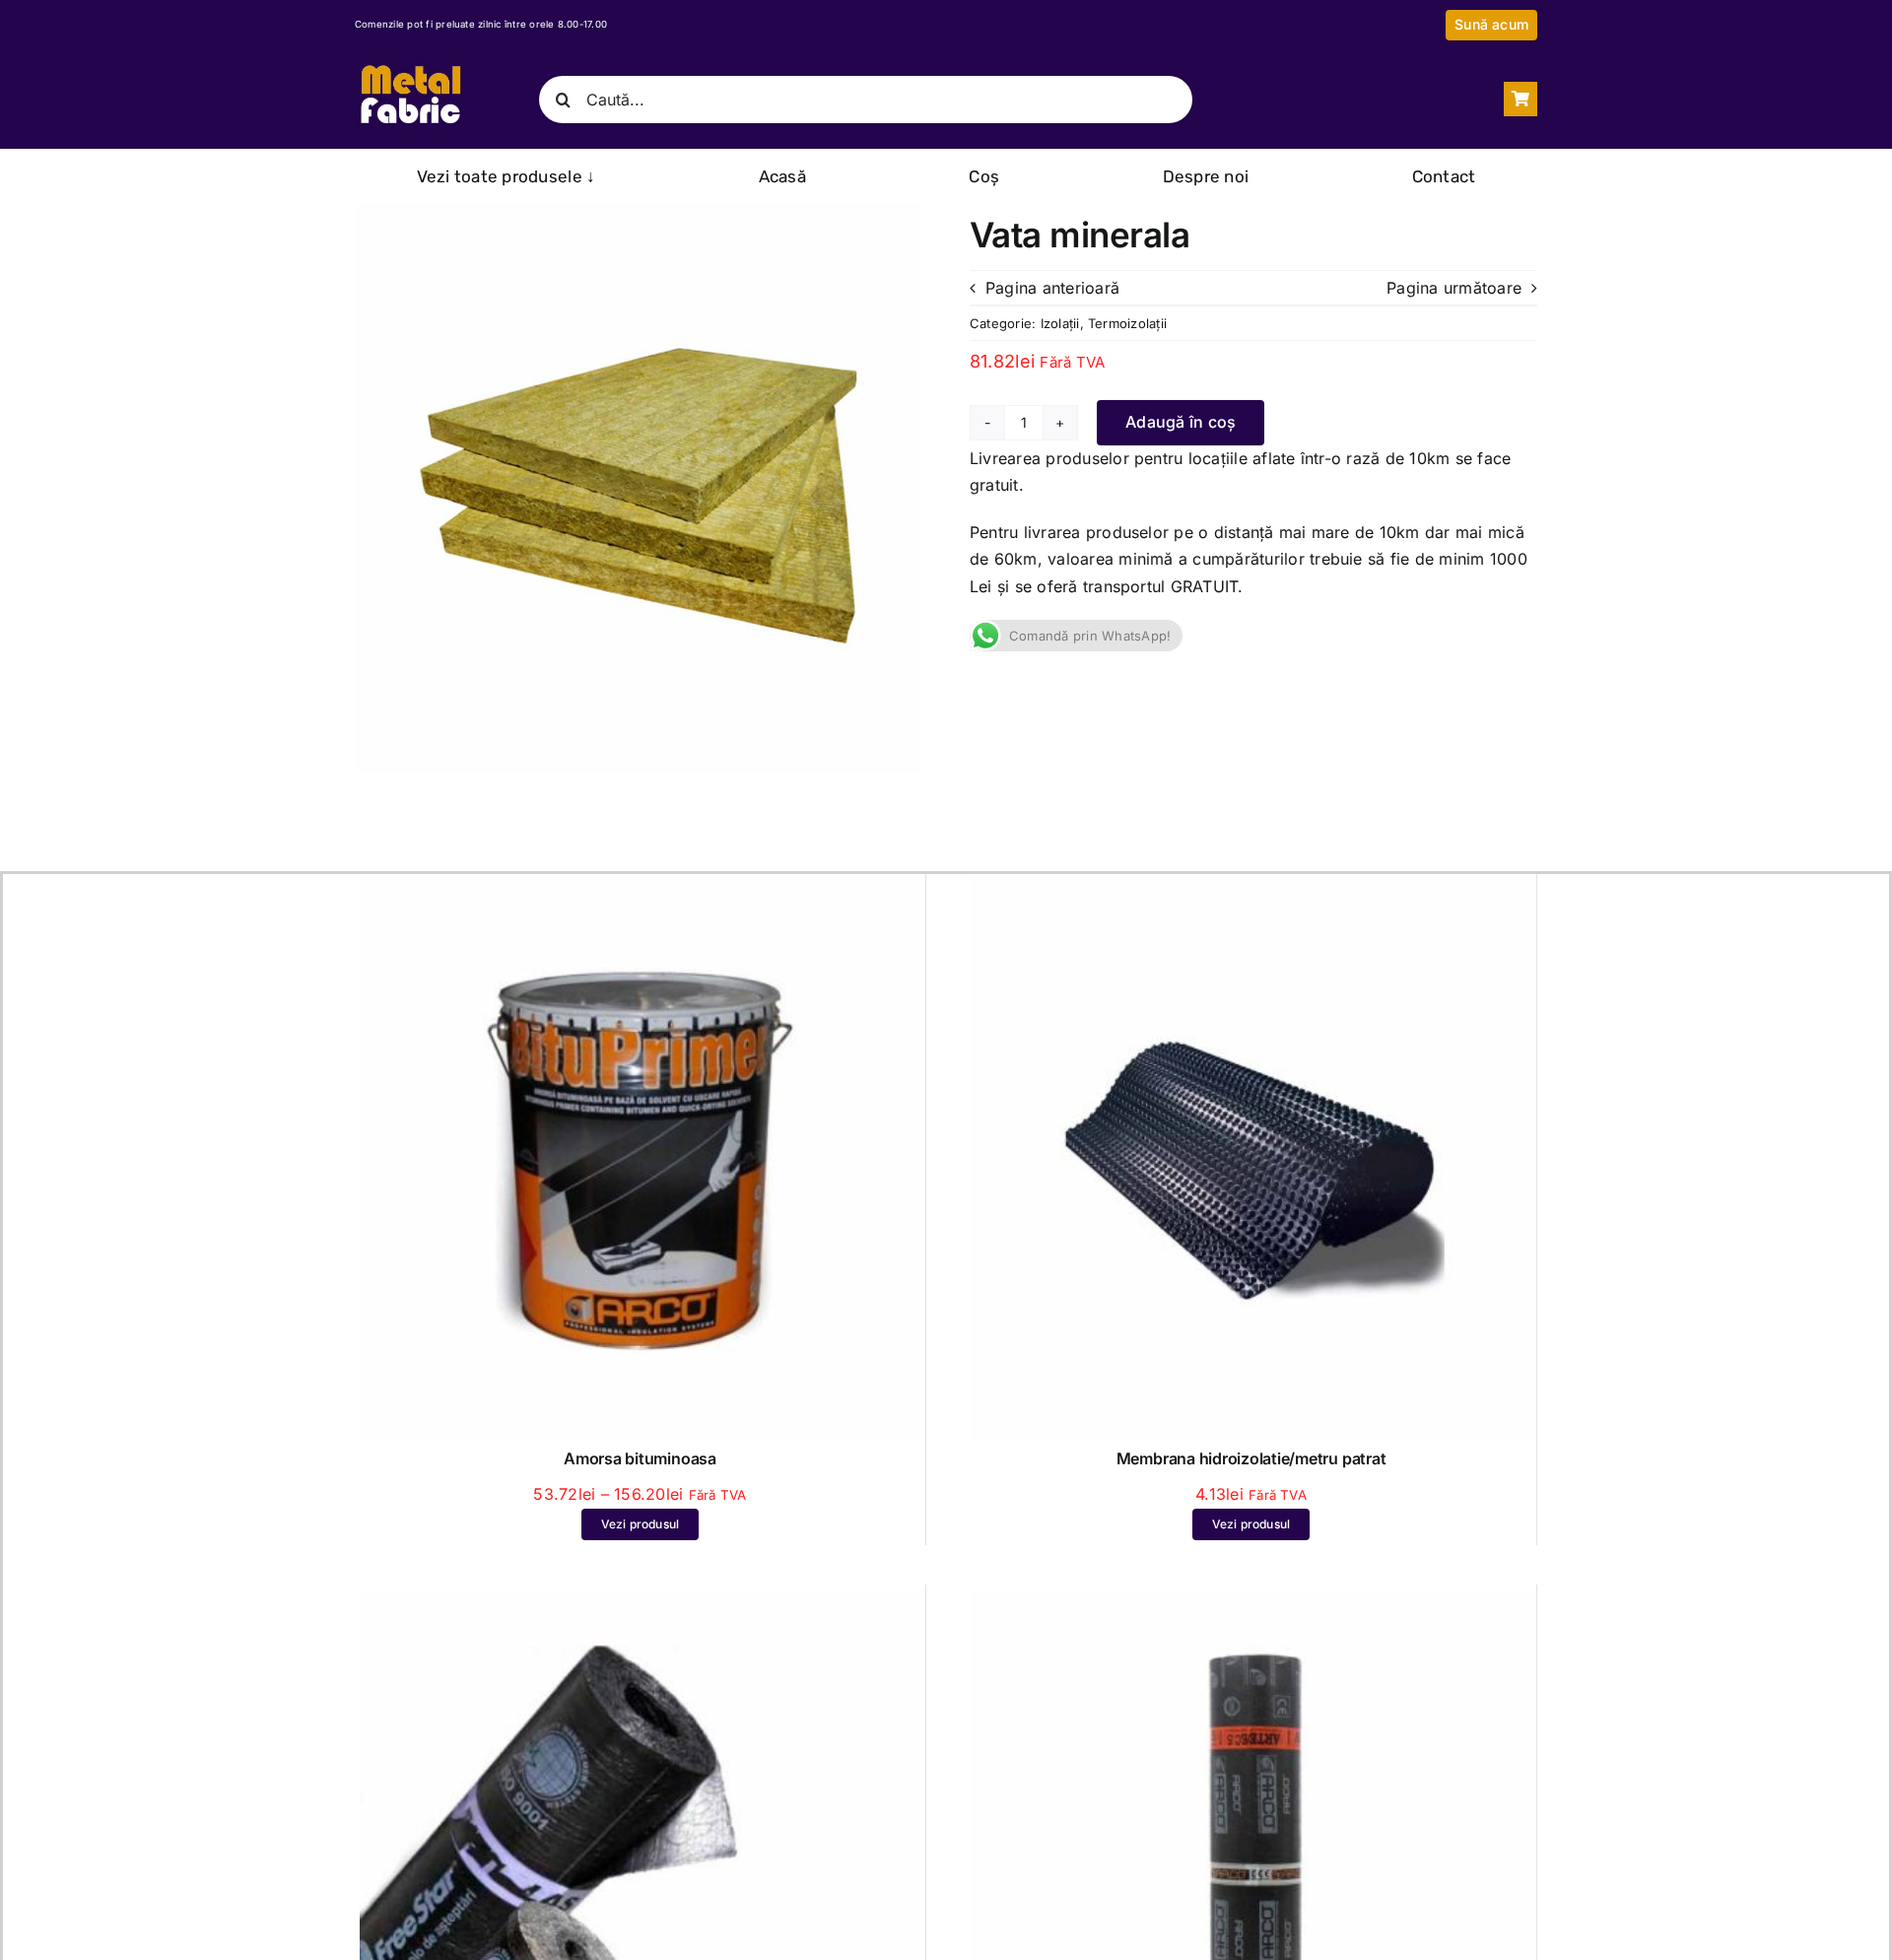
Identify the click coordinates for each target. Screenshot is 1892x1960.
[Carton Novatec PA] (640, 1602)
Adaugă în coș (1181, 422)
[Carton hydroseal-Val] (1251, 1602)
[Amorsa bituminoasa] (640, 892)
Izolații (1060, 323)
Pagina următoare (1454, 288)
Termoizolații (1127, 323)
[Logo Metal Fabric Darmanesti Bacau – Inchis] (410, 66)
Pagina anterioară (1052, 288)
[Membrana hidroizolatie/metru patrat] (1251, 892)
